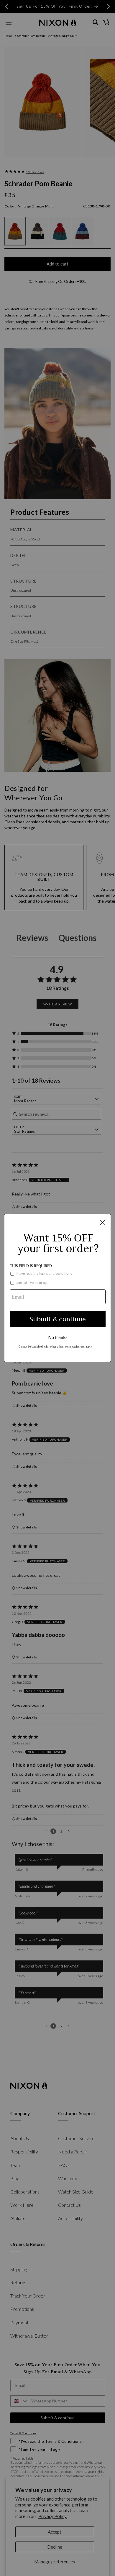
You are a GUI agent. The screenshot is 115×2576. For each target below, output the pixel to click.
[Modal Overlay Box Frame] (57, 1288)
